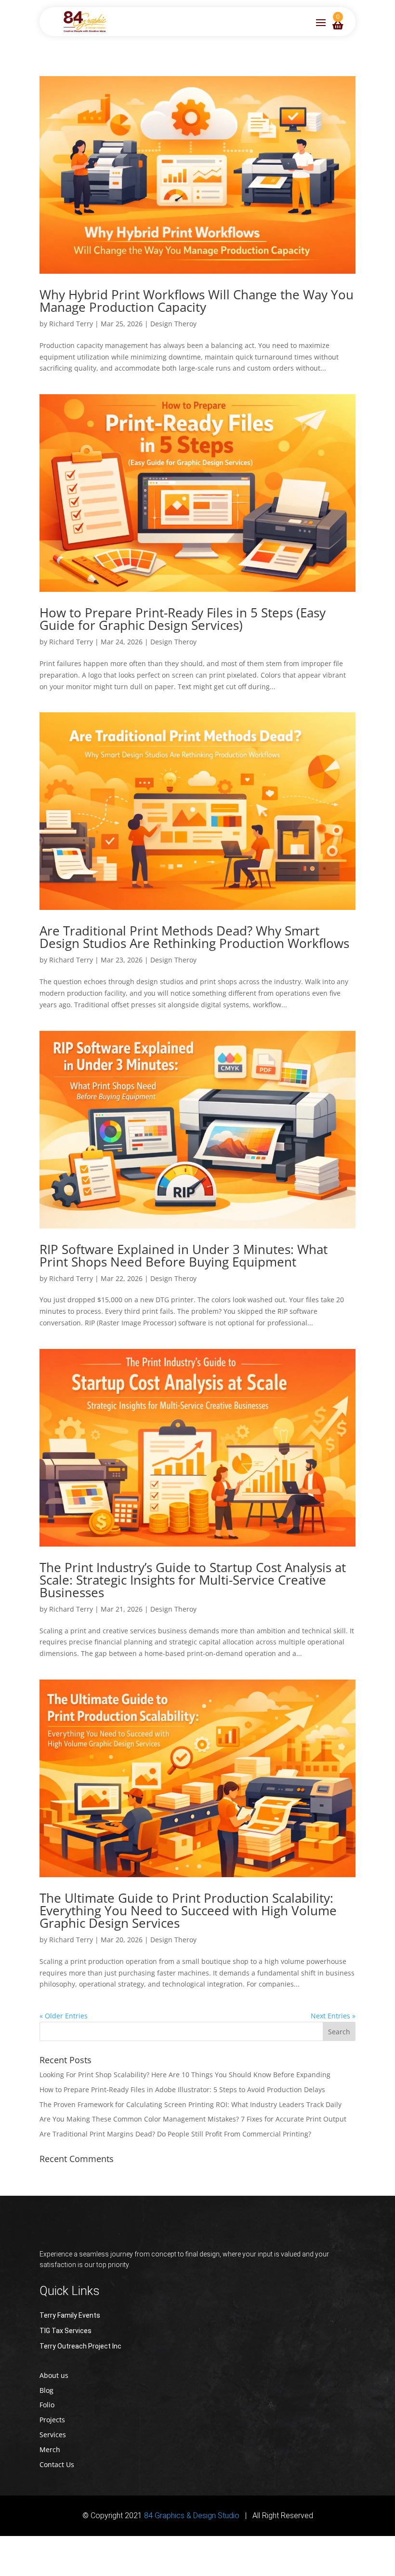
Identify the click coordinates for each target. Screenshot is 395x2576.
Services (53, 2435)
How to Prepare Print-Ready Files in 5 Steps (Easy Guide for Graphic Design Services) (183, 619)
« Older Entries (64, 2016)
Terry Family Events (70, 2315)
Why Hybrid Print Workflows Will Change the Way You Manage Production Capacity (197, 301)
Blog (46, 2390)
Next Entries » (333, 2016)
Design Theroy (173, 324)
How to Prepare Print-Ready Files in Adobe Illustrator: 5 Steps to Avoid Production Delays (182, 2089)
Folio (47, 2405)
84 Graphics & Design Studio (192, 2516)
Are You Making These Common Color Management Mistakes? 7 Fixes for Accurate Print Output (193, 2119)
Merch (50, 2449)
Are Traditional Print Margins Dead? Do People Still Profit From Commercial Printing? (175, 2134)
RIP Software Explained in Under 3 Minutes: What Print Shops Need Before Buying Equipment (184, 1255)
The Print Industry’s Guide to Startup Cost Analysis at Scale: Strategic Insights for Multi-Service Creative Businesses (193, 1580)
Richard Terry (71, 324)
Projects (52, 2420)
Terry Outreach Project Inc (80, 2346)
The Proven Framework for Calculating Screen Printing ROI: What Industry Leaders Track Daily (191, 2104)
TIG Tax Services (66, 2331)
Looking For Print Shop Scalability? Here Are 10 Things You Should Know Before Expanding (185, 2075)
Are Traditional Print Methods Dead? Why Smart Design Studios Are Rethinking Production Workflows (194, 937)
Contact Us (57, 2464)
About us (54, 2375)
